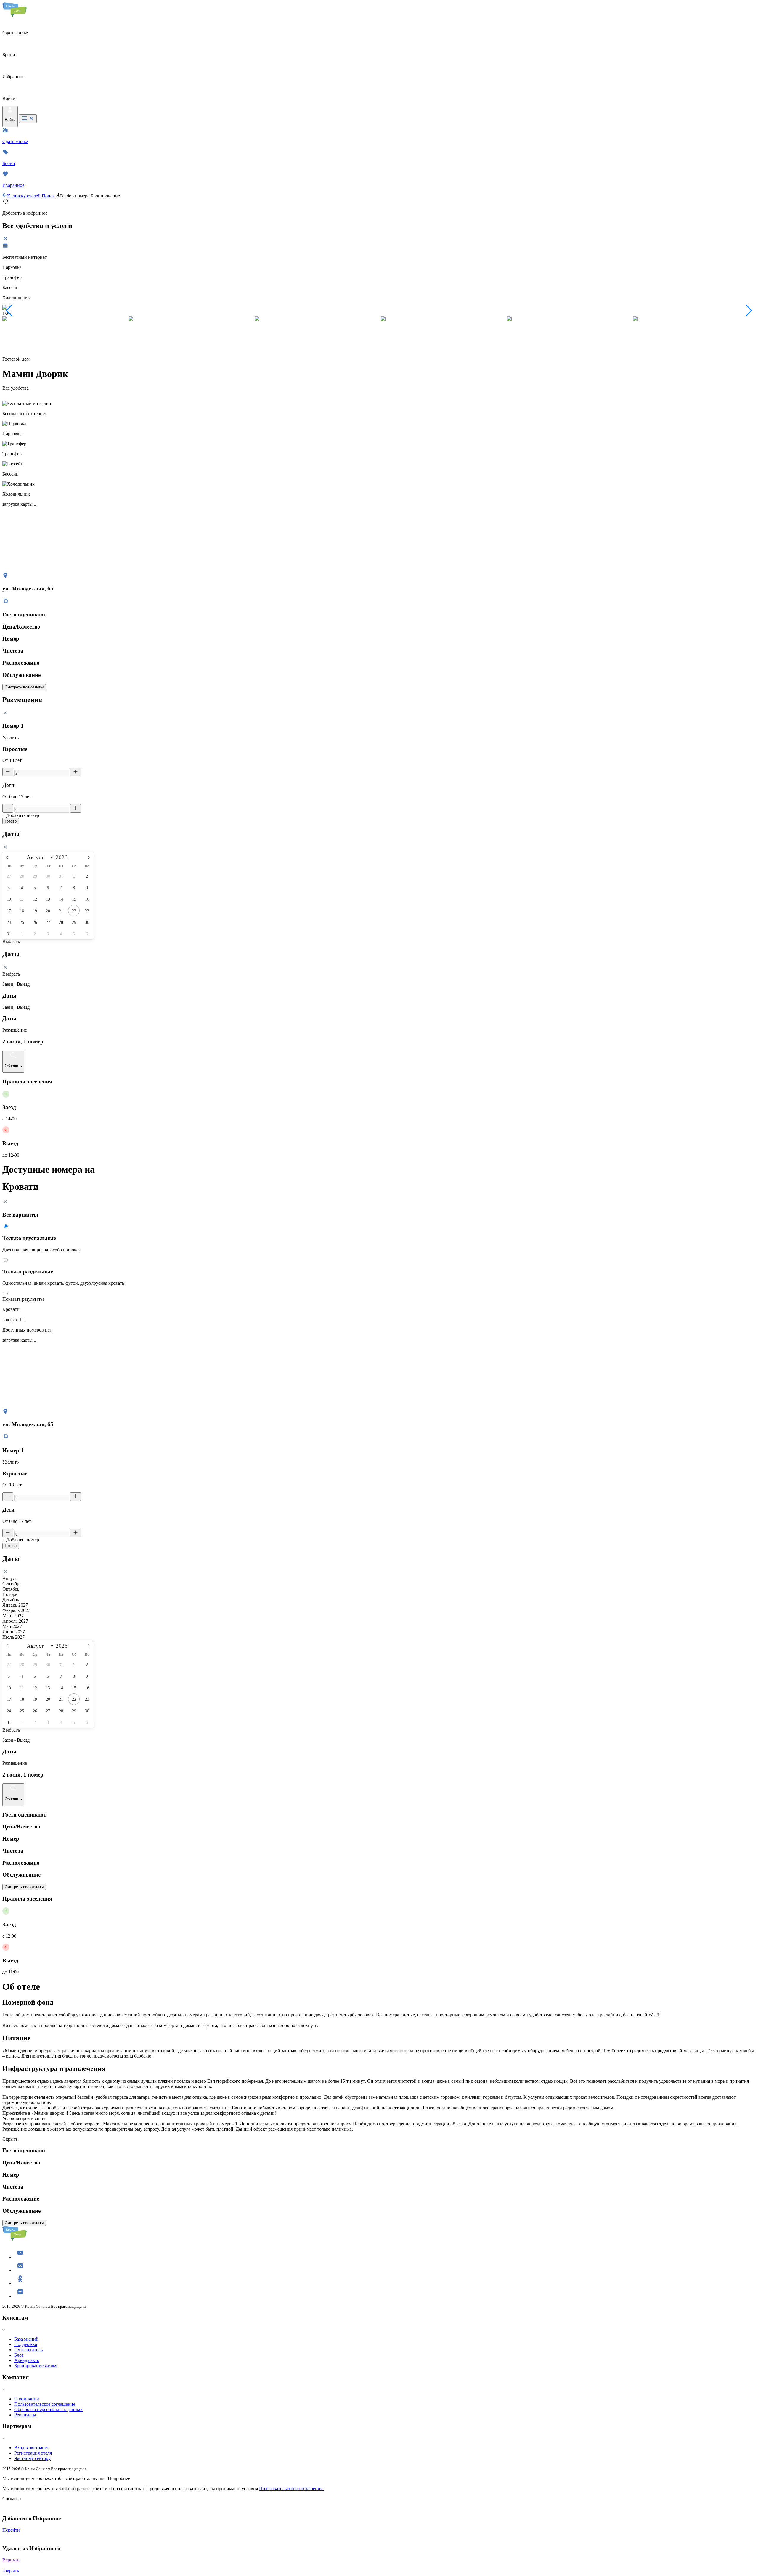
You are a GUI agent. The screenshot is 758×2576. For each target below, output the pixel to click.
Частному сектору (32, 2458)
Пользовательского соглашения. (291, 2489)
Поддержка (26, 2344)
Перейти (11, 2530)
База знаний (26, 2339)
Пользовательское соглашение (45, 2404)
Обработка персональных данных (48, 2409)
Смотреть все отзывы (24, 687)
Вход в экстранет (32, 2448)
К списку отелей (24, 196)
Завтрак (11, 1320)
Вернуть (11, 2560)
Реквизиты (25, 2415)
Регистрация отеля (33, 2453)
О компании (27, 2399)
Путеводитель (28, 2350)
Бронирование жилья (36, 2366)
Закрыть (11, 2571)
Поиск (48, 196)
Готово (11, 821)
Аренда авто (27, 2360)
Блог (19, 2355)
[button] (9, 311)
